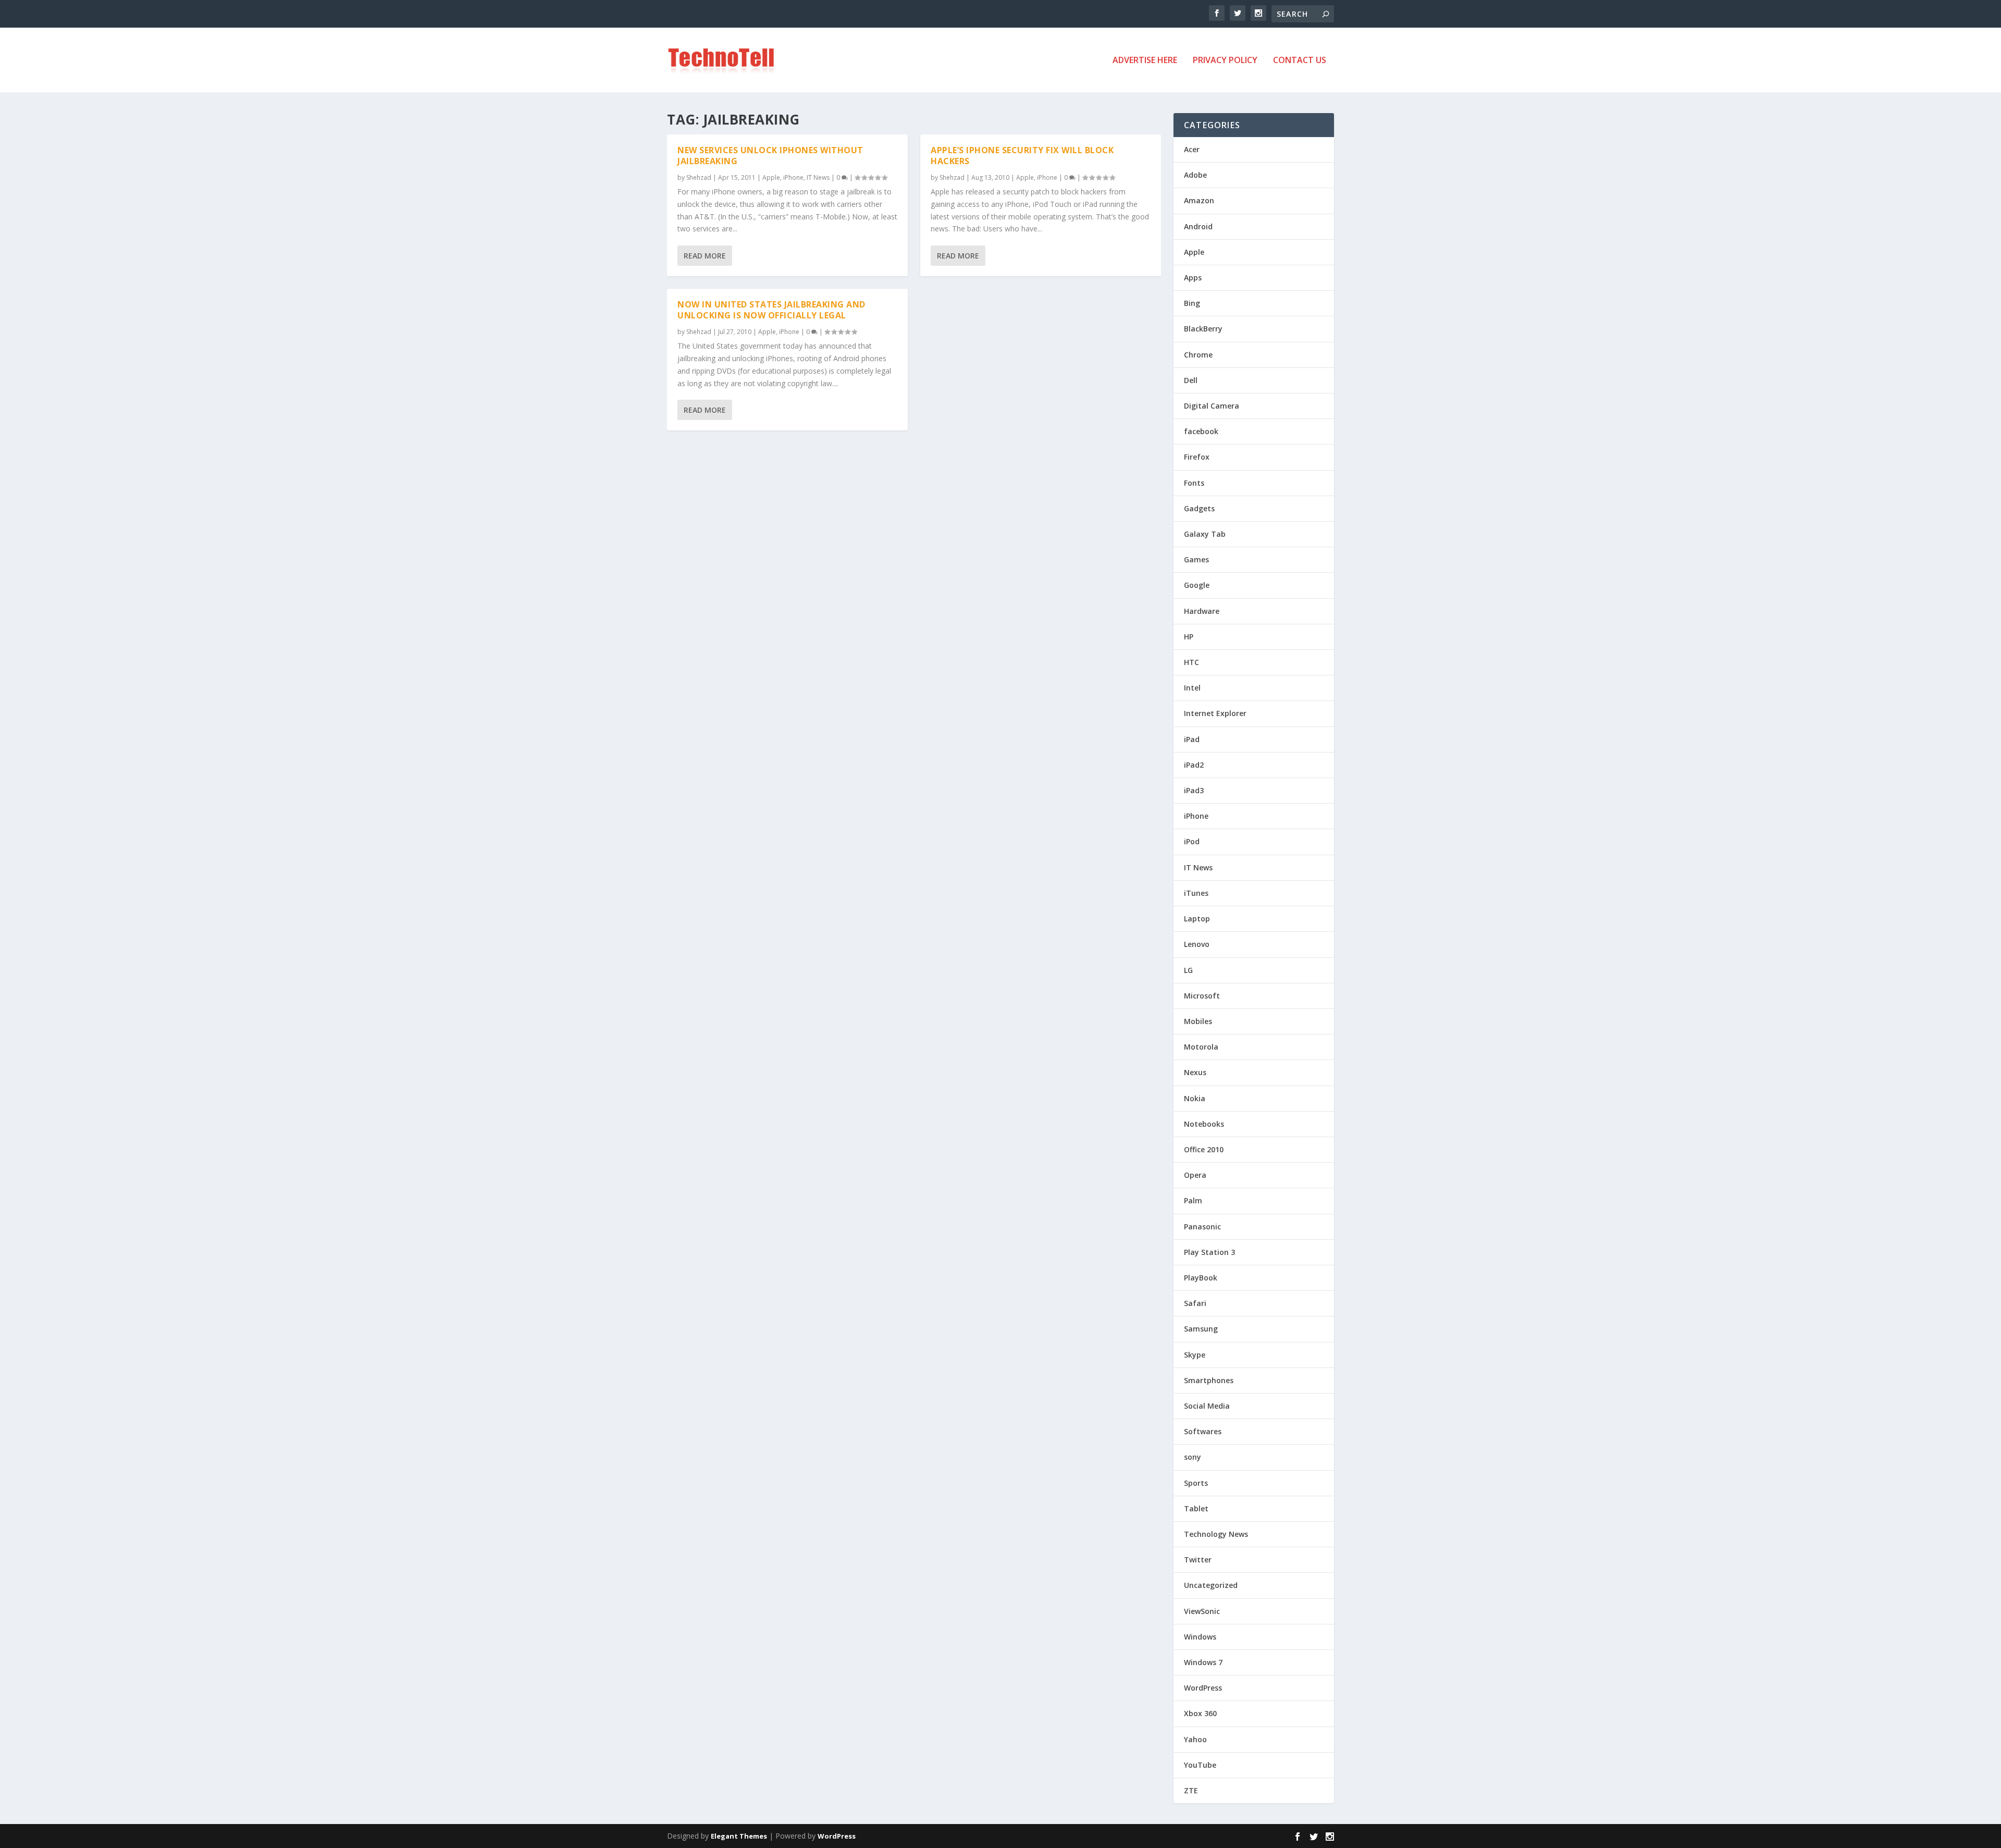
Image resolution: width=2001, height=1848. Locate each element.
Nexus (1195, 1072)
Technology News (1216, 1534)
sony (1193, 1457)
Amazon (1199, 200)
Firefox (1197, 457)
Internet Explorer (1215, 713)
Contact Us (1300, 61)
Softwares (1203, 1431)
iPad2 (1194, 765)
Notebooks (1204, 1124)
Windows (1200, 1637)
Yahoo (1195, 1739)
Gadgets (1199, 508)
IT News (818, 177)
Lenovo (1197, 944)
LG (1188, 970)
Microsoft (1202, 996)
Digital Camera (1212, 406)
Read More (705, 256)
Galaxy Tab (1205, 534)
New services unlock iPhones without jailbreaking (770, 156)
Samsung (1201, 1329)
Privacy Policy (1225, 61)
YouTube (1200, 1765)
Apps (1193, 278)
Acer (1192, 149)
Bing (1192, 303)
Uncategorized (1211, 1585)
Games (1196, 559)
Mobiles (1198, 1021)
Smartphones (1209, 1380)
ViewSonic (1202, 1611)
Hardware (1202, 611)
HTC (1191, 662)
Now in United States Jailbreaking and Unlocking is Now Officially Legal (771, 310)
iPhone (793, 177)
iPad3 (1194, 790)
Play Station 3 (1209, 1252)
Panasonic (1202, 1227)
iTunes (1196, 893)
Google (1197, 585)
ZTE (1191, 1790)
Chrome (1198, 355)
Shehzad (699, 177)
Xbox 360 (1200, 1713)
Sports (1196, 1483)
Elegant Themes (739, 1836)
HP (1189, 637)
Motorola (1201, 1047)
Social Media (1207, 1406)
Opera (1195, 1175)
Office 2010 (1204, 1149)
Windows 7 (1203, 1662)
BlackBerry (1203, 329)
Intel (1192, 688)
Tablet (1196, 1508)
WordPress (1203, 1688)
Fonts (1194, 483)
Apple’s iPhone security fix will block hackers (1022, 156)
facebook (1201, 431)
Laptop (1197, 919)
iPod (1192, 841)
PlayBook (1201, 1278)
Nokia (1195, 1098)
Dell (1191, 380)
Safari (1195, 1303)
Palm (1193, 1200)
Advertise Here (1145, 61)
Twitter (1198, 1560)
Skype (1195, 1355)
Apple (771, 177)
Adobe (1195, 175)
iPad (1192, 739)
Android (1198, 226)
